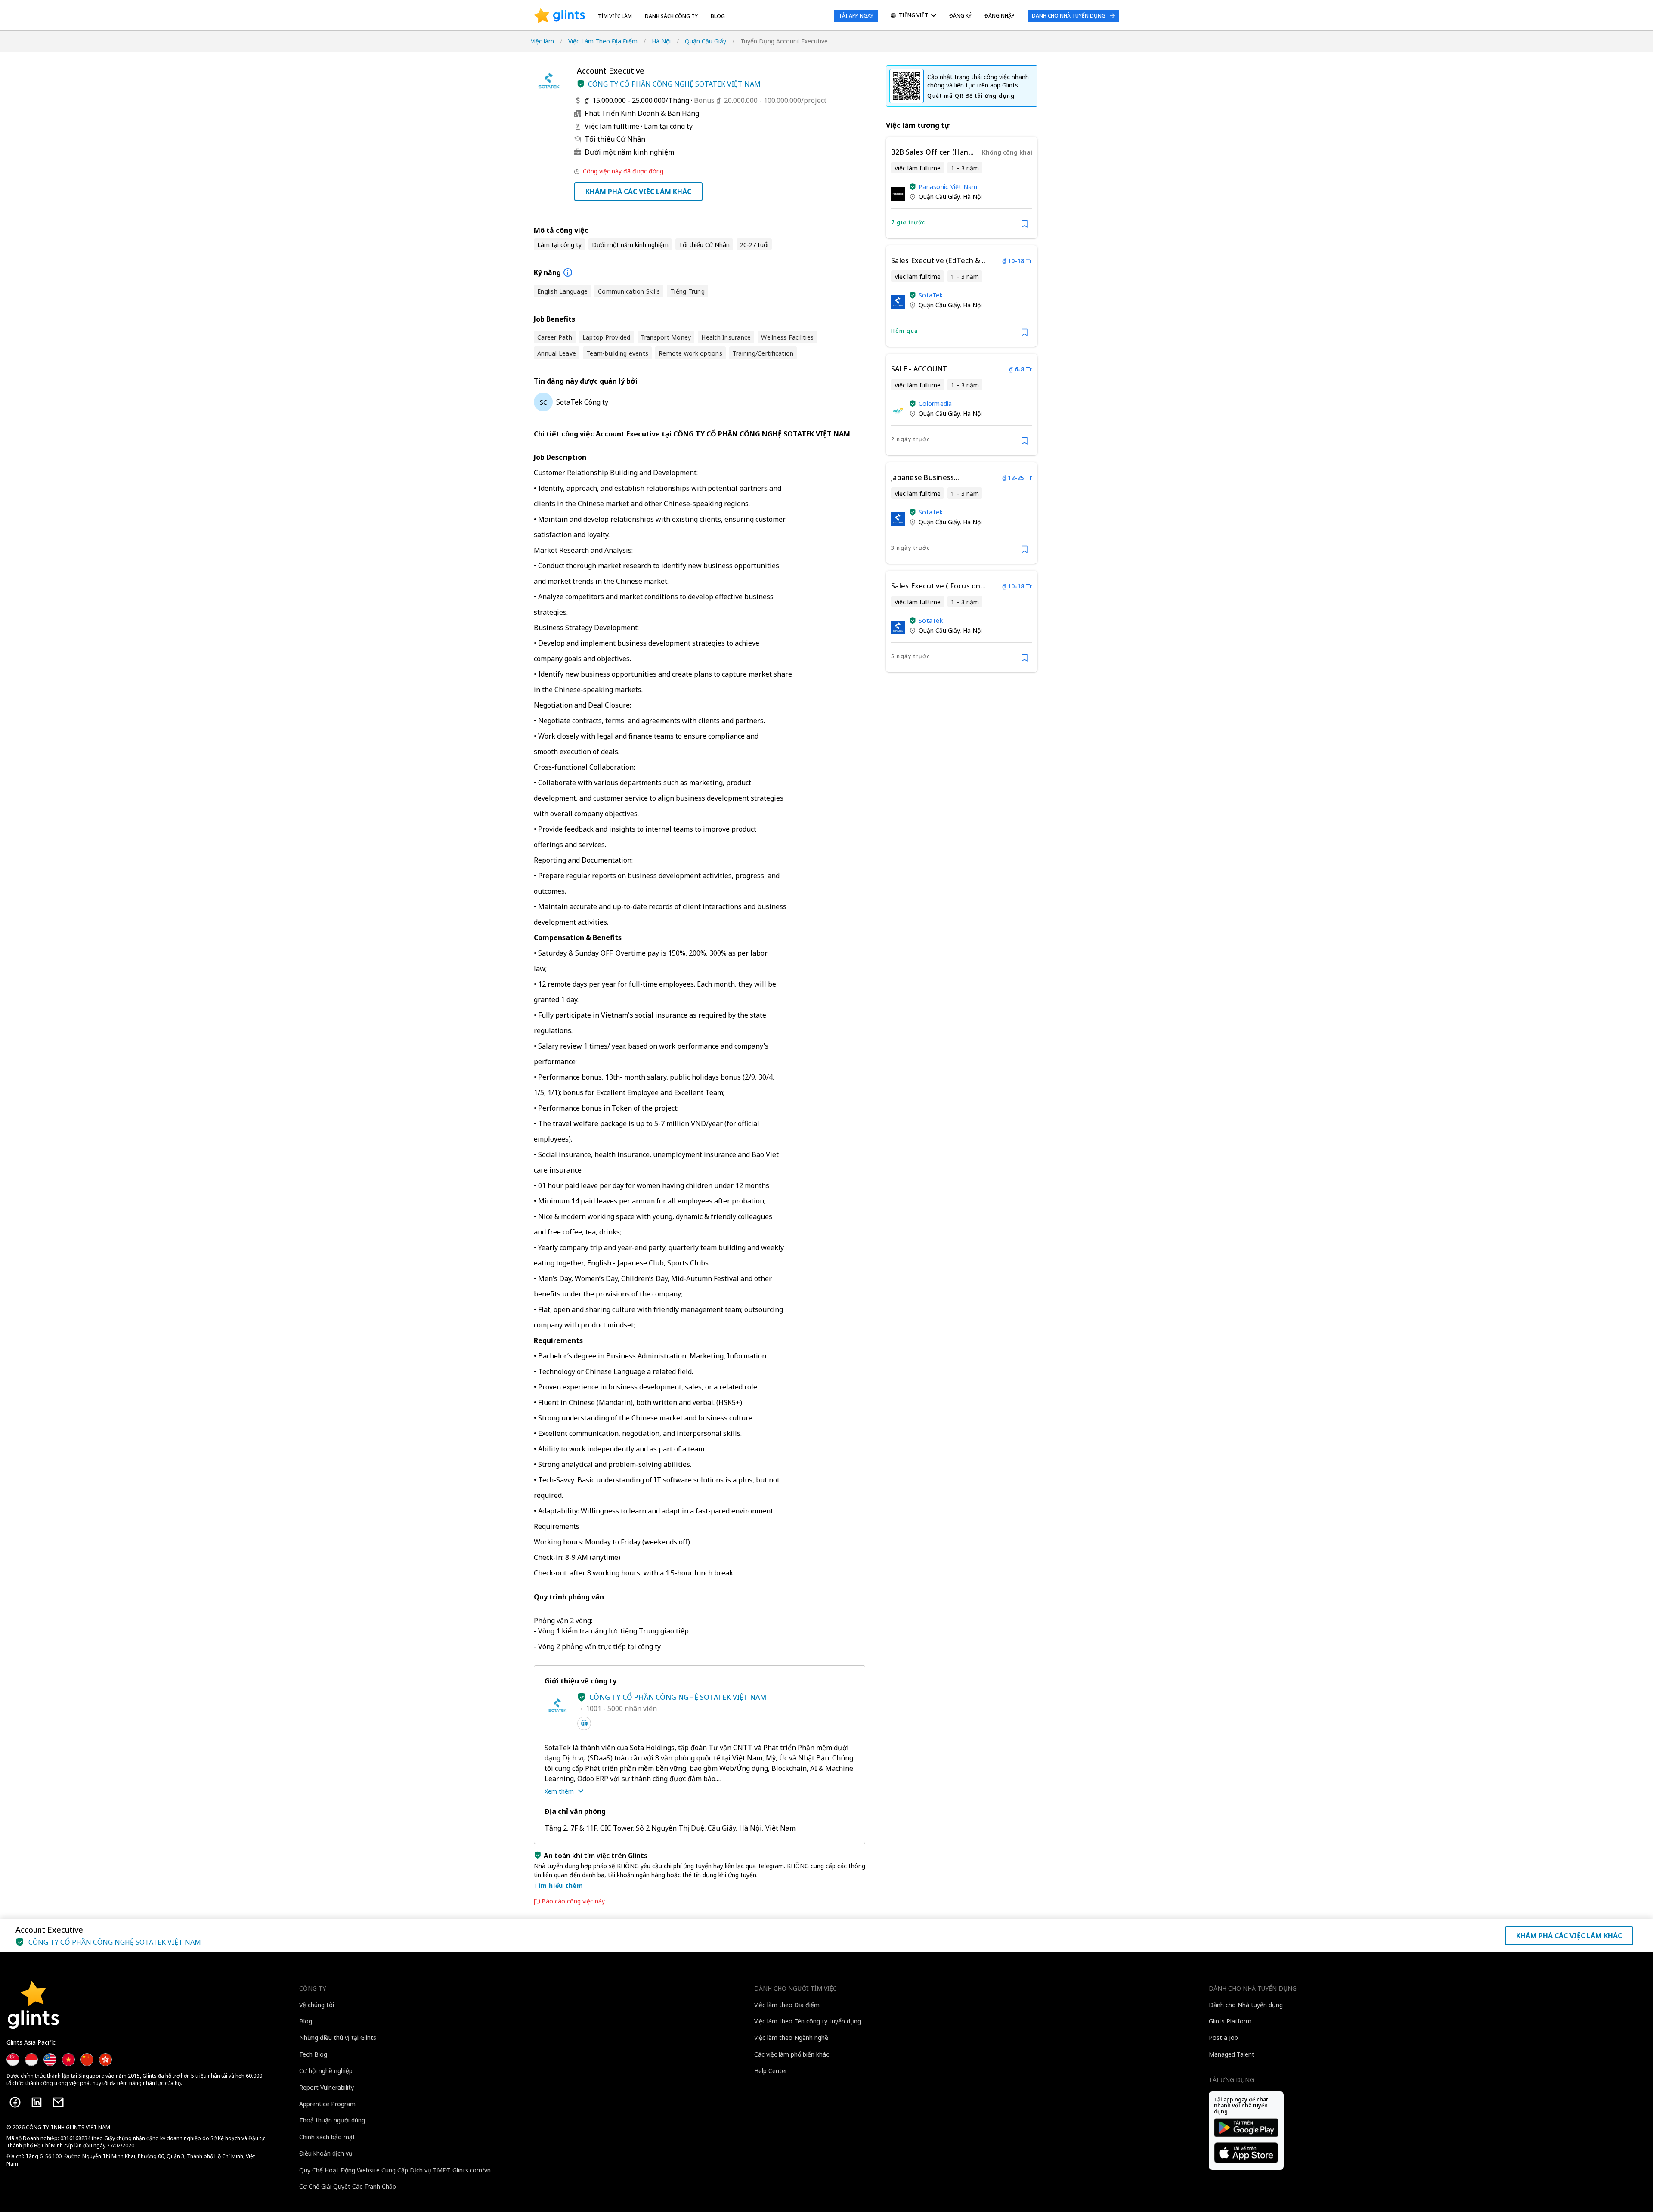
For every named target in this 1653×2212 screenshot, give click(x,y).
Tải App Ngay (856, 16)
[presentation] (559, 16)
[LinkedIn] (37, 2102)
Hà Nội (661, 41)
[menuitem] (913, 16)
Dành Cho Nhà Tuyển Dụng (1069, 16)
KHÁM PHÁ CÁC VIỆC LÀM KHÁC (638, 192)
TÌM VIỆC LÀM (615, 16)
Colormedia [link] (935, 404)
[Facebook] (15, 2102)
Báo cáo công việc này (573, 1901)
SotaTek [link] (931, 295)
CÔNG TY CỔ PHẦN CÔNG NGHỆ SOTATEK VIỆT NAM (674, 84)
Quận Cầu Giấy (706, 41)
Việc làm (542, 41)
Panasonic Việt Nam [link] (948, 187)
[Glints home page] (559, 16)
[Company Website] (584, 1723)
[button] (581, 84)
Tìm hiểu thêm (559, 1886)
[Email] (58, 2102)
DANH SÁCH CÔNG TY (671, 16)
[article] (962, 188)
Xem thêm (559, 1791)
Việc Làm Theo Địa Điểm (603, 41)
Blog (718, 16)
